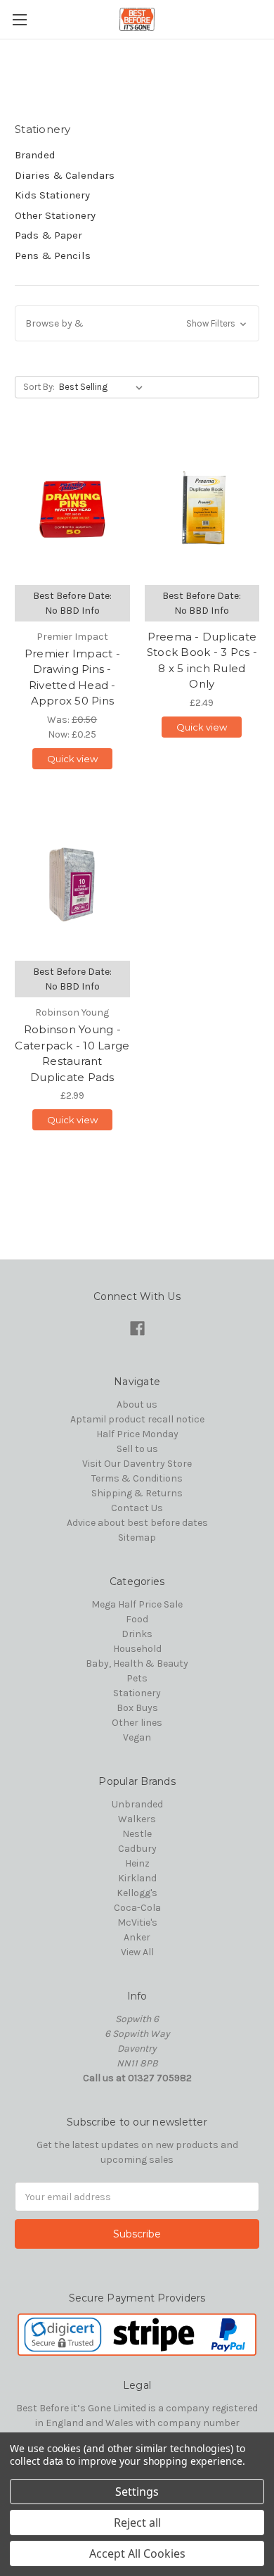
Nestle (137, 1834)
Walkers (137, 1819)
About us (137, 1404)
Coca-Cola (137, 1908)
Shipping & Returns (137, 1493)
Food (137, 1619)
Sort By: (39, 387)
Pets (137, 1678)
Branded (35, 155)
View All (137, 1952)
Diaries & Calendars (65, 175)
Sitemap (137, 1538)
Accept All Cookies (137, 2553)
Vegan (137, 1737)
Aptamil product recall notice (137, 1419)
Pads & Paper (48, 235)
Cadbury (137, 1849)
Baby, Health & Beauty (137, 1663)
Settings (137, 2492)
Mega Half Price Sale (137, 1604)
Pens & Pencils (53, 255)
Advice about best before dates (137, 1523)
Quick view (72, 759)
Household (137, 1649)
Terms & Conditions (137, 1478)
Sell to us (137, 1449)
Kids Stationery (52, 195)
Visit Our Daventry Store (137, 1464)
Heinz (137, 1863)
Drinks (137, 1634)
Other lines (137, 1723)
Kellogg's (137, 1893)
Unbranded (137, 1804)
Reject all (137, 2523)
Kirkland (137, 1878)
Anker (137, 1937)
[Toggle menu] (19, 19)
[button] (137, 323)
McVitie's (137, 1922)
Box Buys (137, 1708)
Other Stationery (55, 215)
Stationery (137, 1693)
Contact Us (137, 1508)
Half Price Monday (137, 1434)
